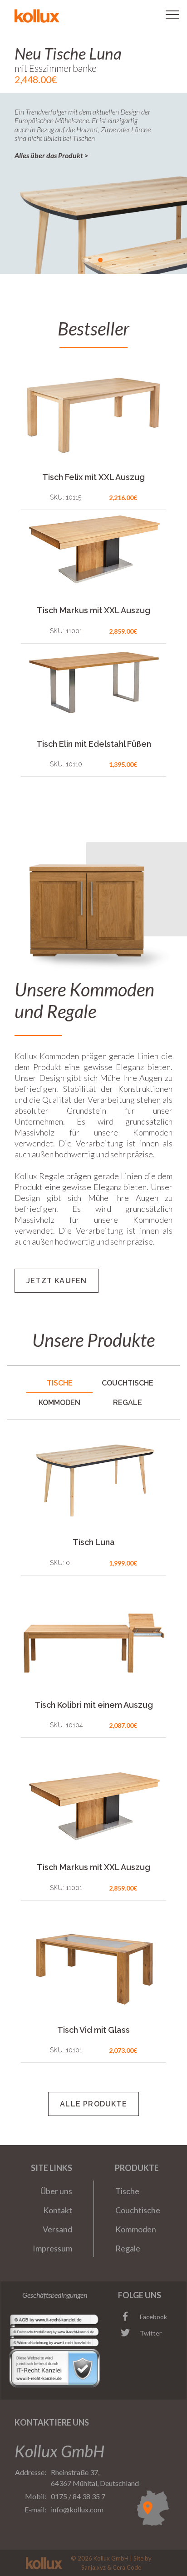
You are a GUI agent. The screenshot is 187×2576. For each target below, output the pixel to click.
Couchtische (138, 2210)
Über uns (56, 2191)
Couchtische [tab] (128, 1383)
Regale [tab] (128, 1403)
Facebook (153, 2317)
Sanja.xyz (93, 2567)
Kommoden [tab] (59, 1403)
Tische (127, 2191)
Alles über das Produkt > (52, 155)
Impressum (52, 2248)
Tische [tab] (60, 1383)
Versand (57, 2229)
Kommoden (136, 2229)
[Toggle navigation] (172, 15)
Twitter (151, 2333)
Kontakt (58, 2210)
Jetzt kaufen (57, 1281)
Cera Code (127, 2567)
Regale (128, 2248)
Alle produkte (93, 2104)
